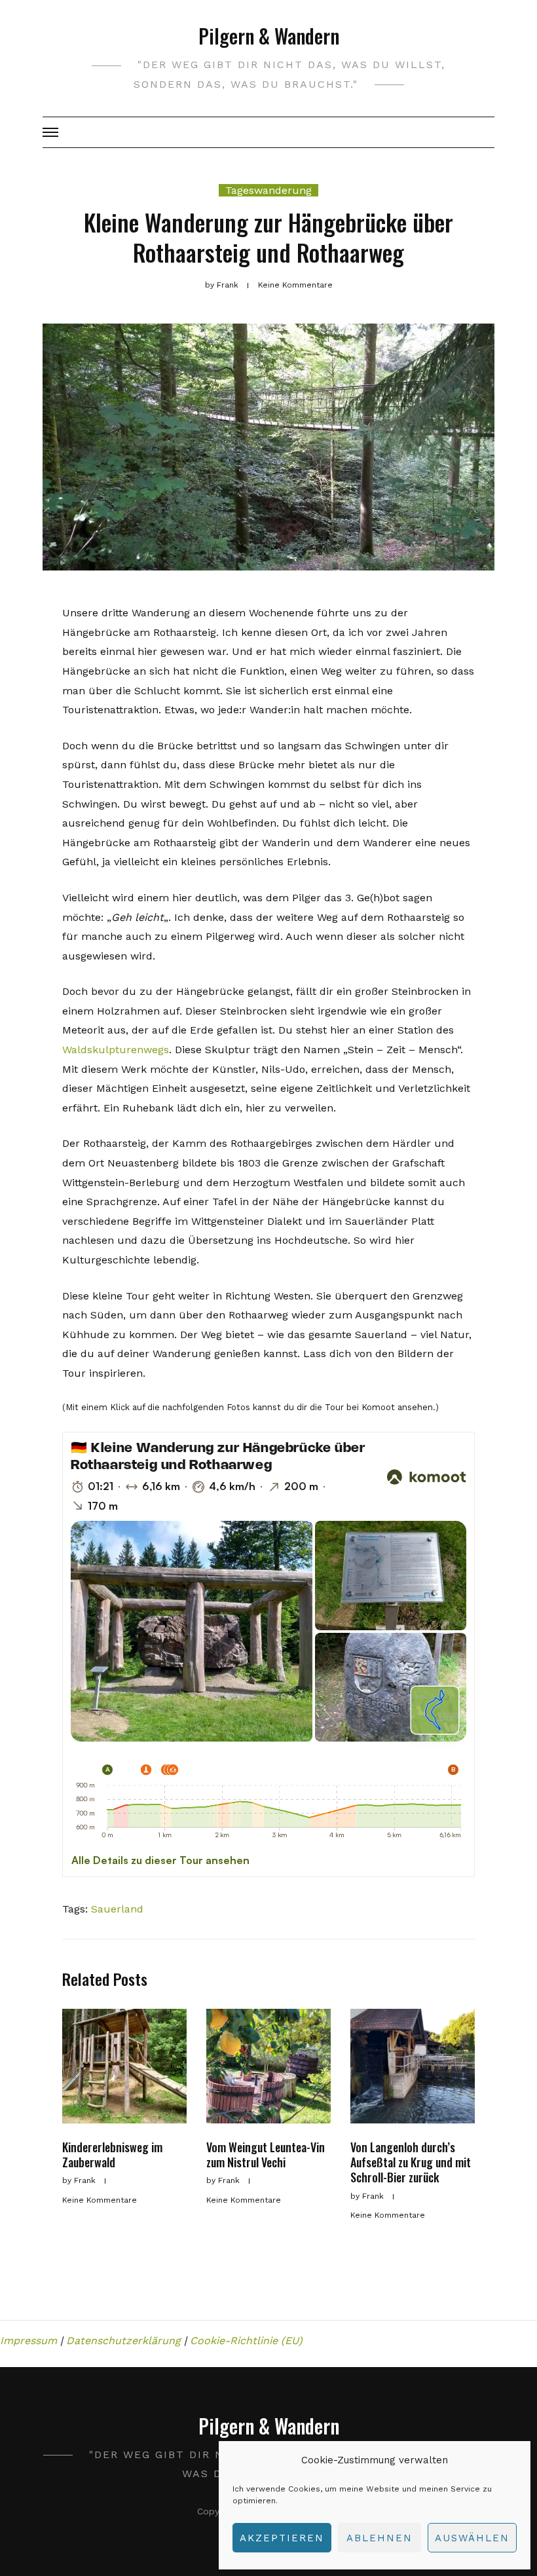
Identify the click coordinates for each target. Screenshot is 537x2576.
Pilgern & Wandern (269, 36)
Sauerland (117, 1909)
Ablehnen (380, 2538)
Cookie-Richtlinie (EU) (246, 2341)
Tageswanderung (268, 190)
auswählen (472, 2538)
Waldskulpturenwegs (116, 1050)
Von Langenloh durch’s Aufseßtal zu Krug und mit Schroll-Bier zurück (411, 2162)
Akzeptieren (282, 2538)
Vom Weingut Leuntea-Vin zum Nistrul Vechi (266, 2155)
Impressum (28, 2341)
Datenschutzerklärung (123, 2341)
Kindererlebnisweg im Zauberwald (112, 2155)
